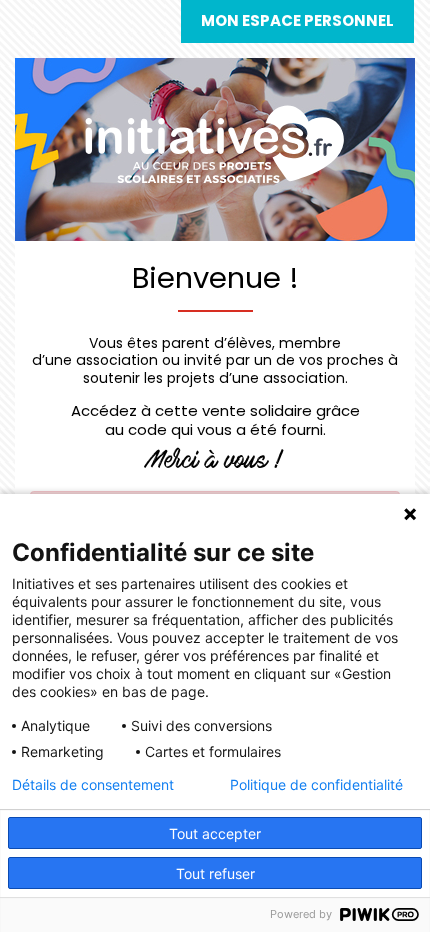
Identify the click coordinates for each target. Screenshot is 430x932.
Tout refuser (215, 873)
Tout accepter (215, 833)
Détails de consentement (93, 785)
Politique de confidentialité (316, 785)
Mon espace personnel (297, 20)
